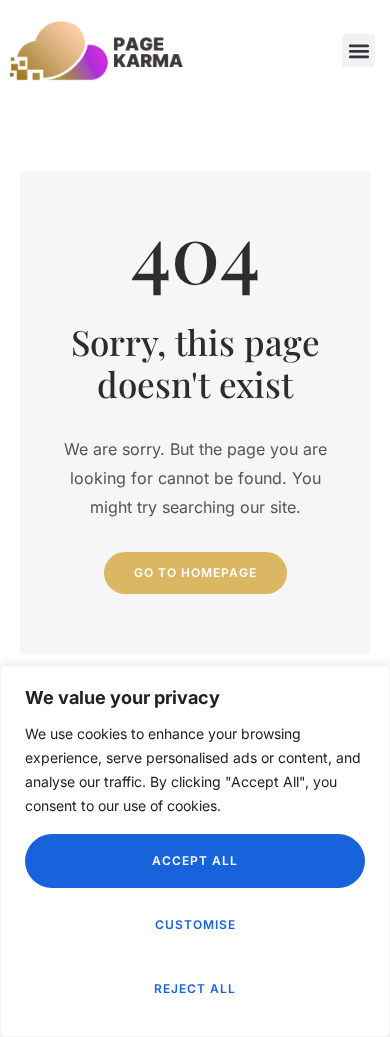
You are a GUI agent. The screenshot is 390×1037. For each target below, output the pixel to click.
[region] (195, 851)
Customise (195, 924)
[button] (358, 50)
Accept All (195, 860)
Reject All (195, 988)
